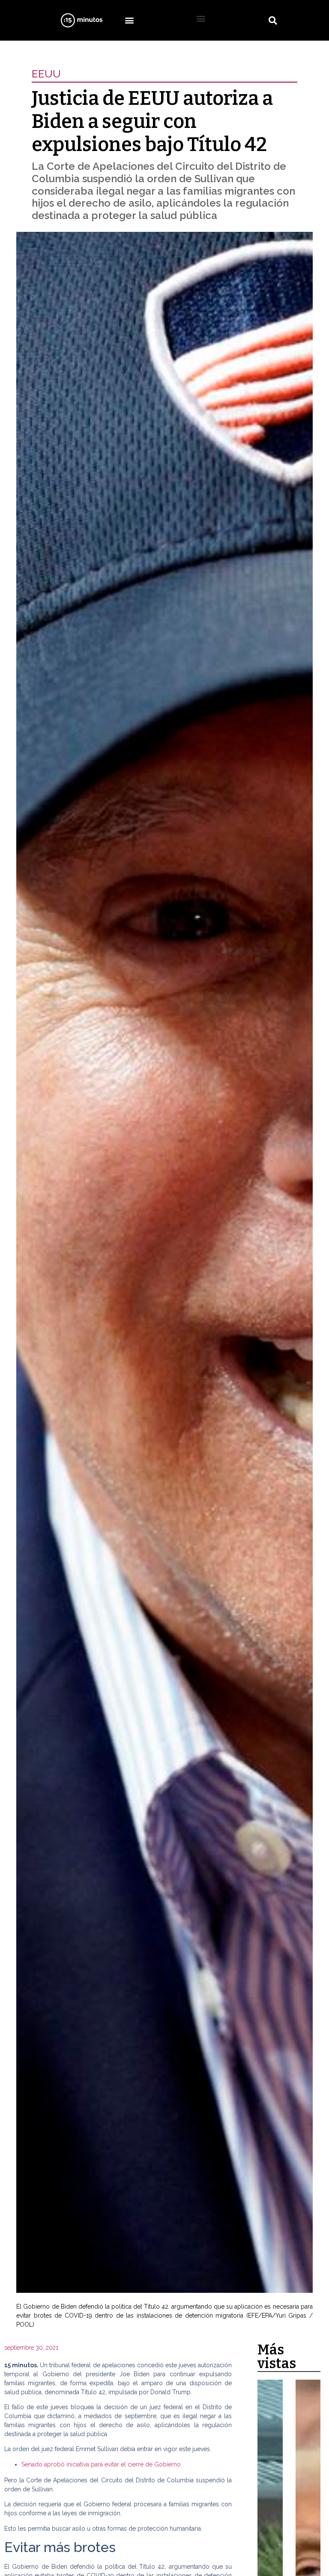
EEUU (46, 74)
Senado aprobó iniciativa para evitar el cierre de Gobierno (101, 2464)
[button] (129, 20)
